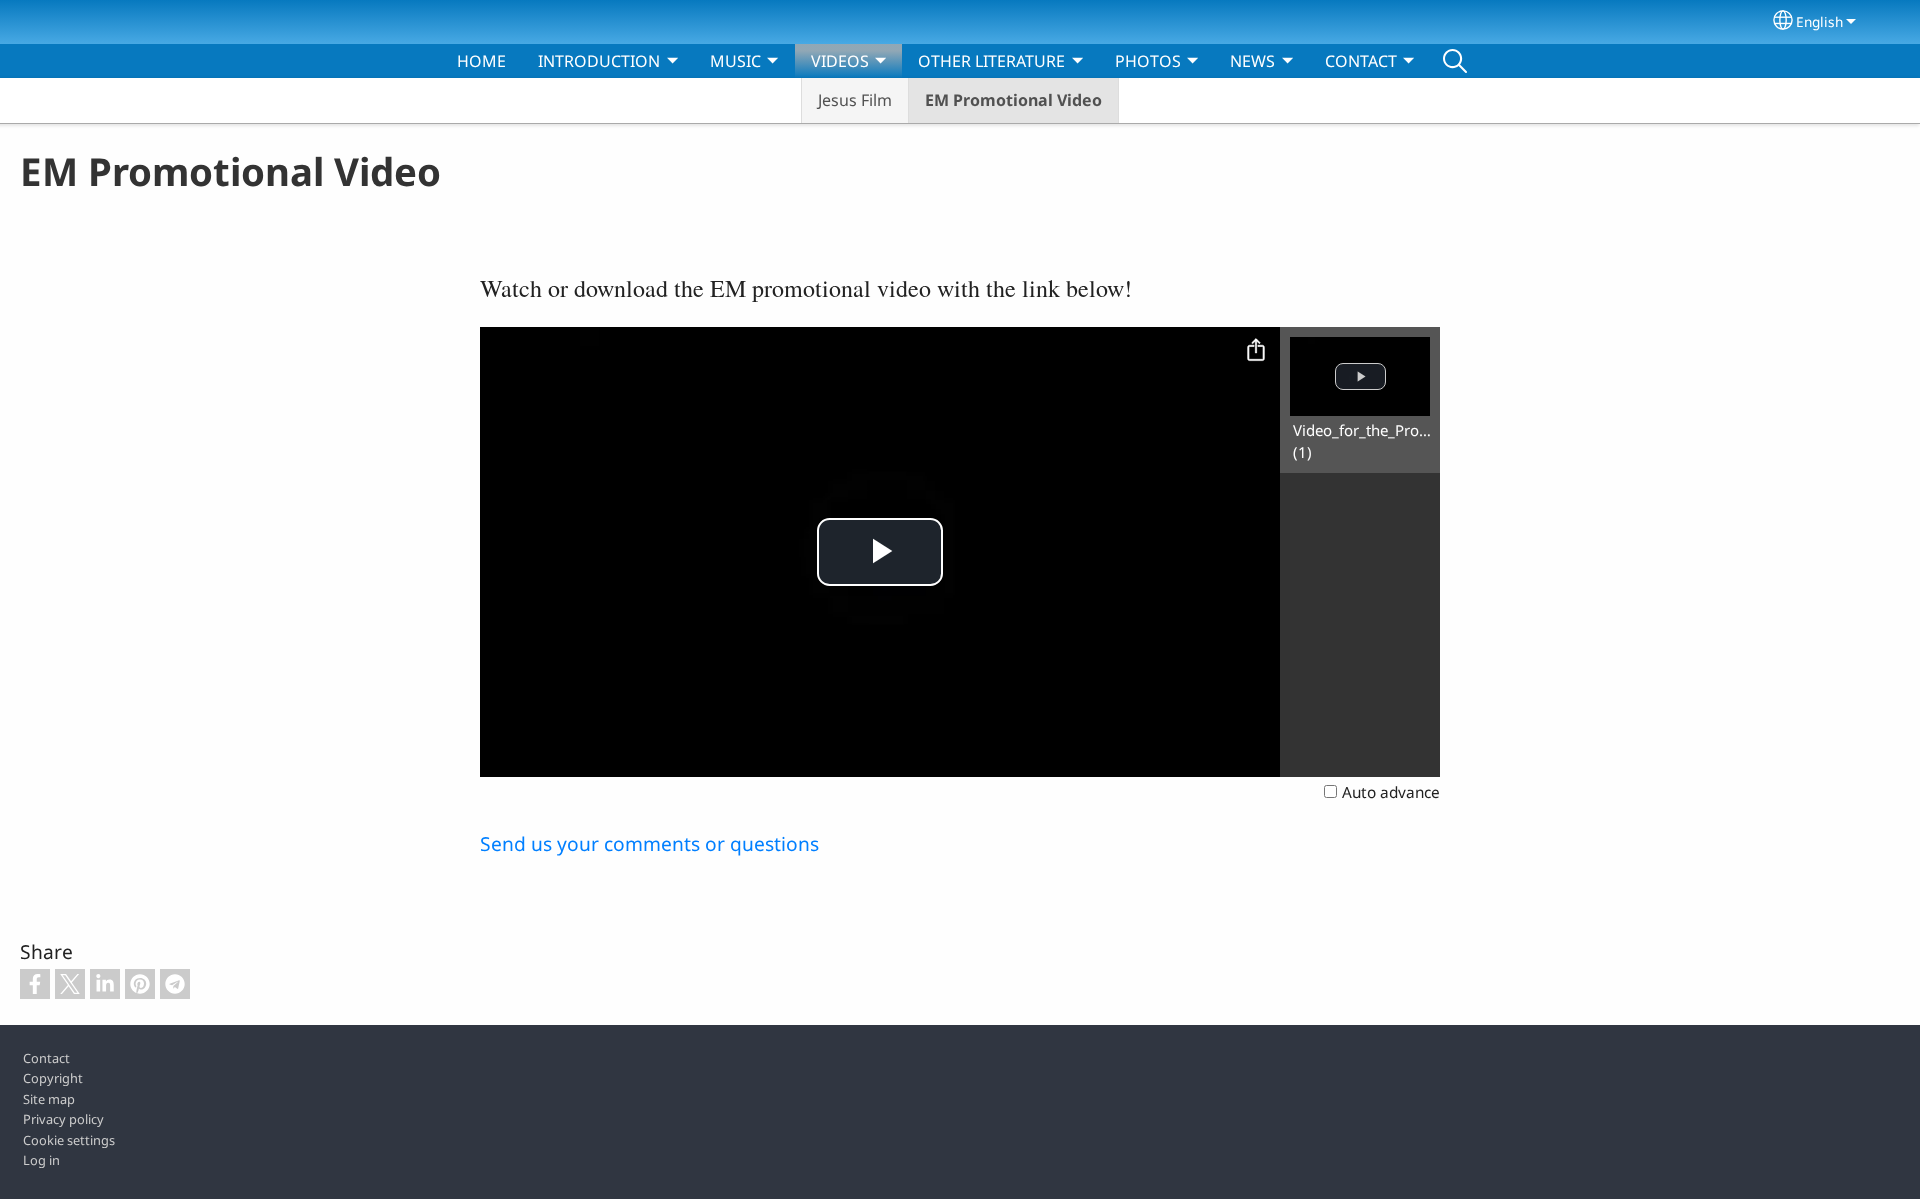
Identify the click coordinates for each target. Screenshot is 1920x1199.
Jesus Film (855, 100)
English (1819, 21)
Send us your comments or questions (649, 843)
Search (1455, 61)
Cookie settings (69, 1140)
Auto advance (1391, 792)
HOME (481, 61)
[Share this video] (1256, 351)
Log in (41, 1160)
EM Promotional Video (1013, 100)
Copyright (53, 1078)
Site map (49, 1099)
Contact (46, 1058)
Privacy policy (63, 1119)
